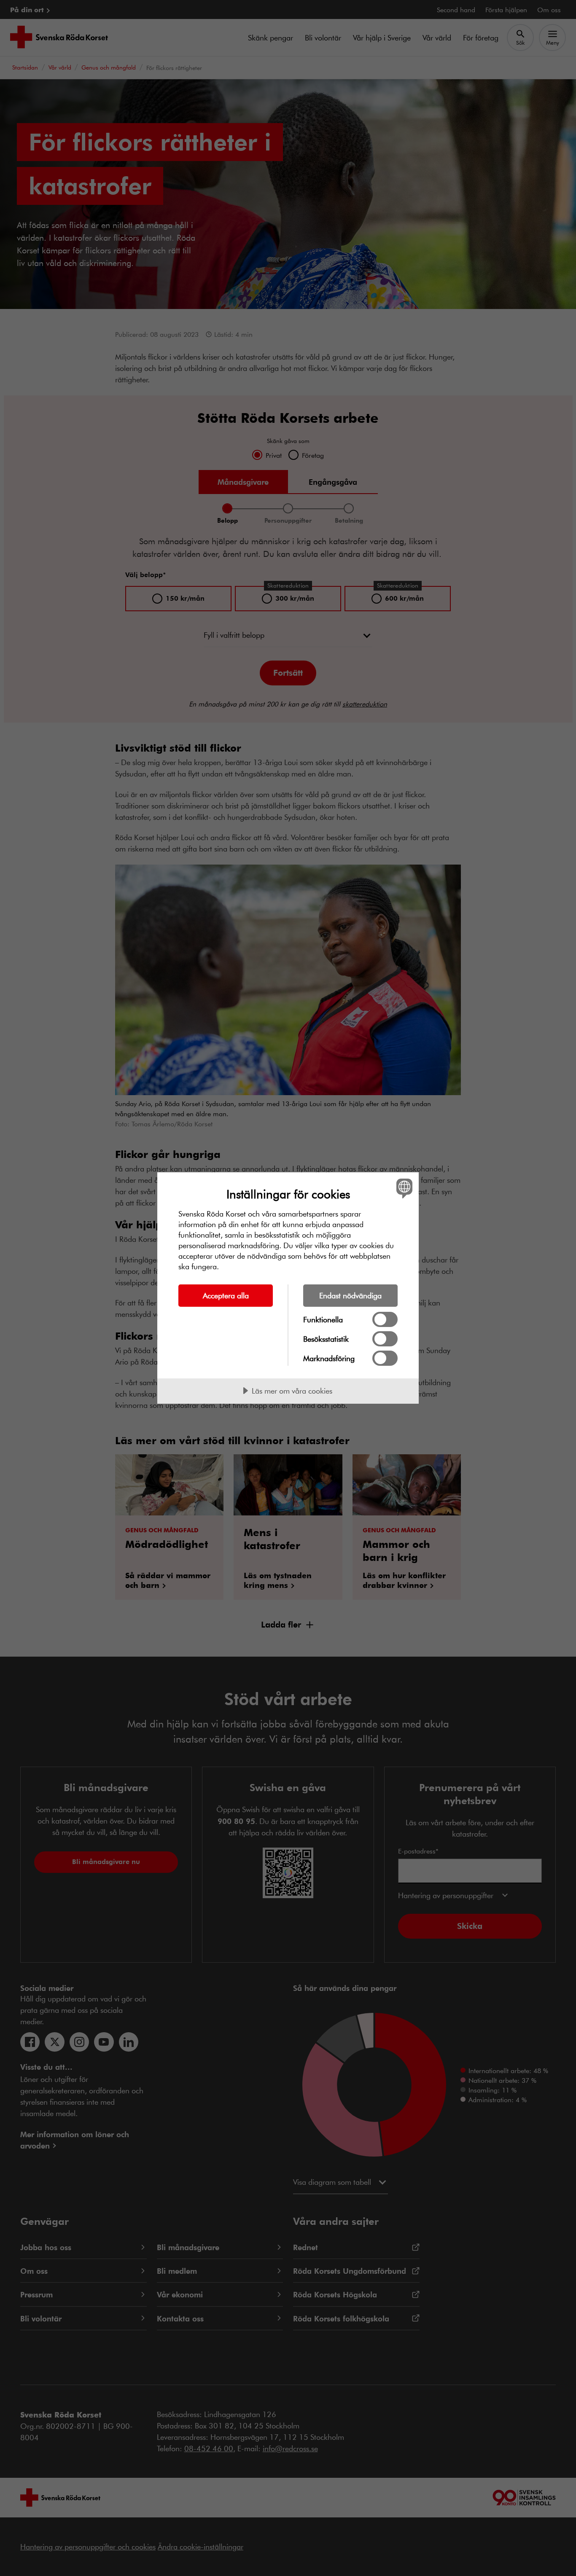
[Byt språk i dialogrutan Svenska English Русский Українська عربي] (403, 1188)
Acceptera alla (226, 1295)
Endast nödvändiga (350, 1295)
